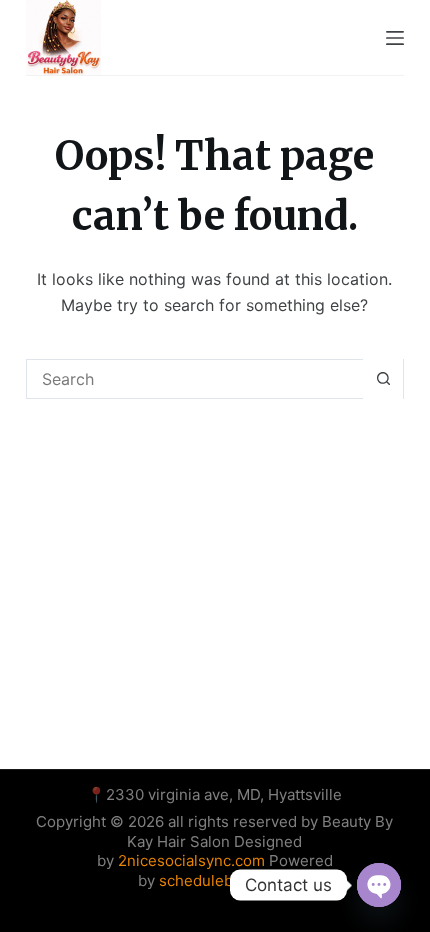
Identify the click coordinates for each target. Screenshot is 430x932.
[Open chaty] (379, 885)
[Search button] (383, 379)
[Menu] (395, 38)
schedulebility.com (225, 880)
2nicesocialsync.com (193, 860)
